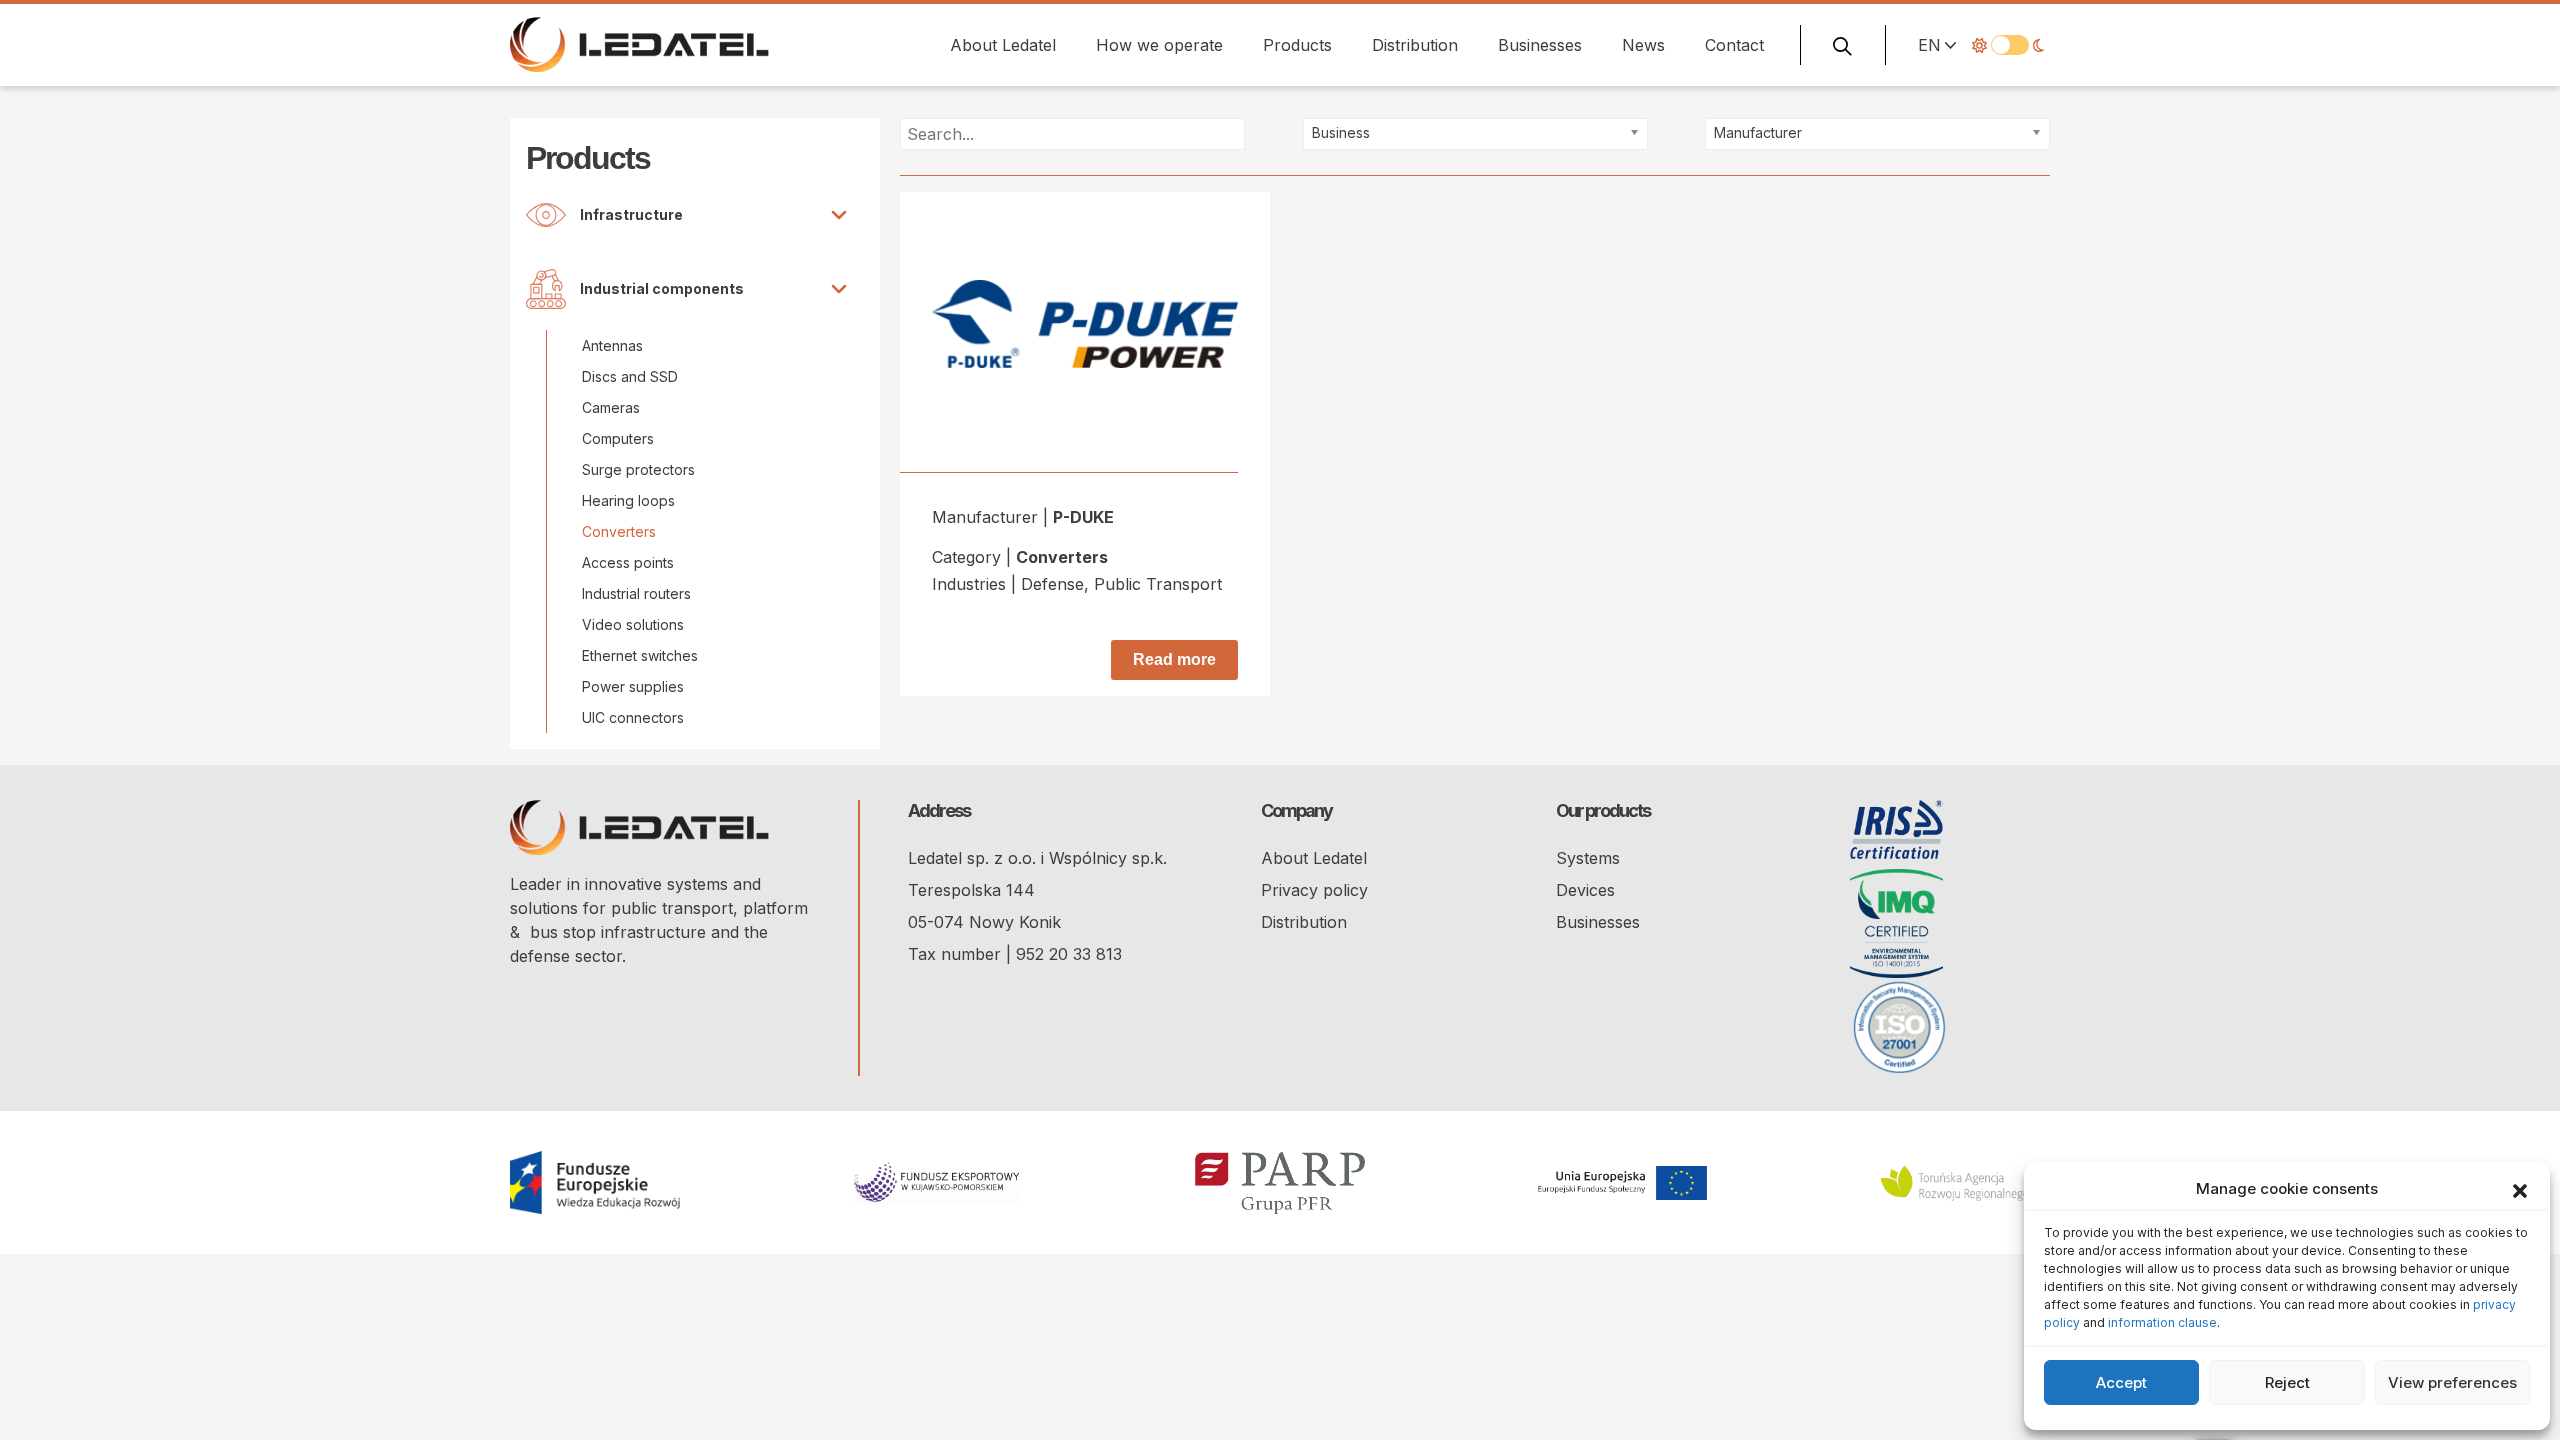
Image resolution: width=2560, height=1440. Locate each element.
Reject (2287, 1382)
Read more (1174, 659)
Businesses (1540, 45)
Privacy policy (1314, 890)
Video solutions (633, 624)
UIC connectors (633, 717)
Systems (1588, 858)
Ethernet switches (640, 655)
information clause (2162, 1322)
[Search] (1843, 45)
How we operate (1159, 45)
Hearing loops (628, 500)
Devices (1585, 890)
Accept (2121, 1382)
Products (1297, 45)
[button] (2520, 1189)
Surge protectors (638, 469)
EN (1929, 45)
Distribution (1415, 45)
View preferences (2452, 1382)
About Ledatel (1003, 45)
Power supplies (633, 686)
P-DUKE (1083, 517)
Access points (628, 562)
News (1643, 45)
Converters (619, 531)
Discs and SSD (630, 376)
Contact (1734, 45)
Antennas (612, 345)
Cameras (611, 407)
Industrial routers (636, 593)
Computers (618, 438)
